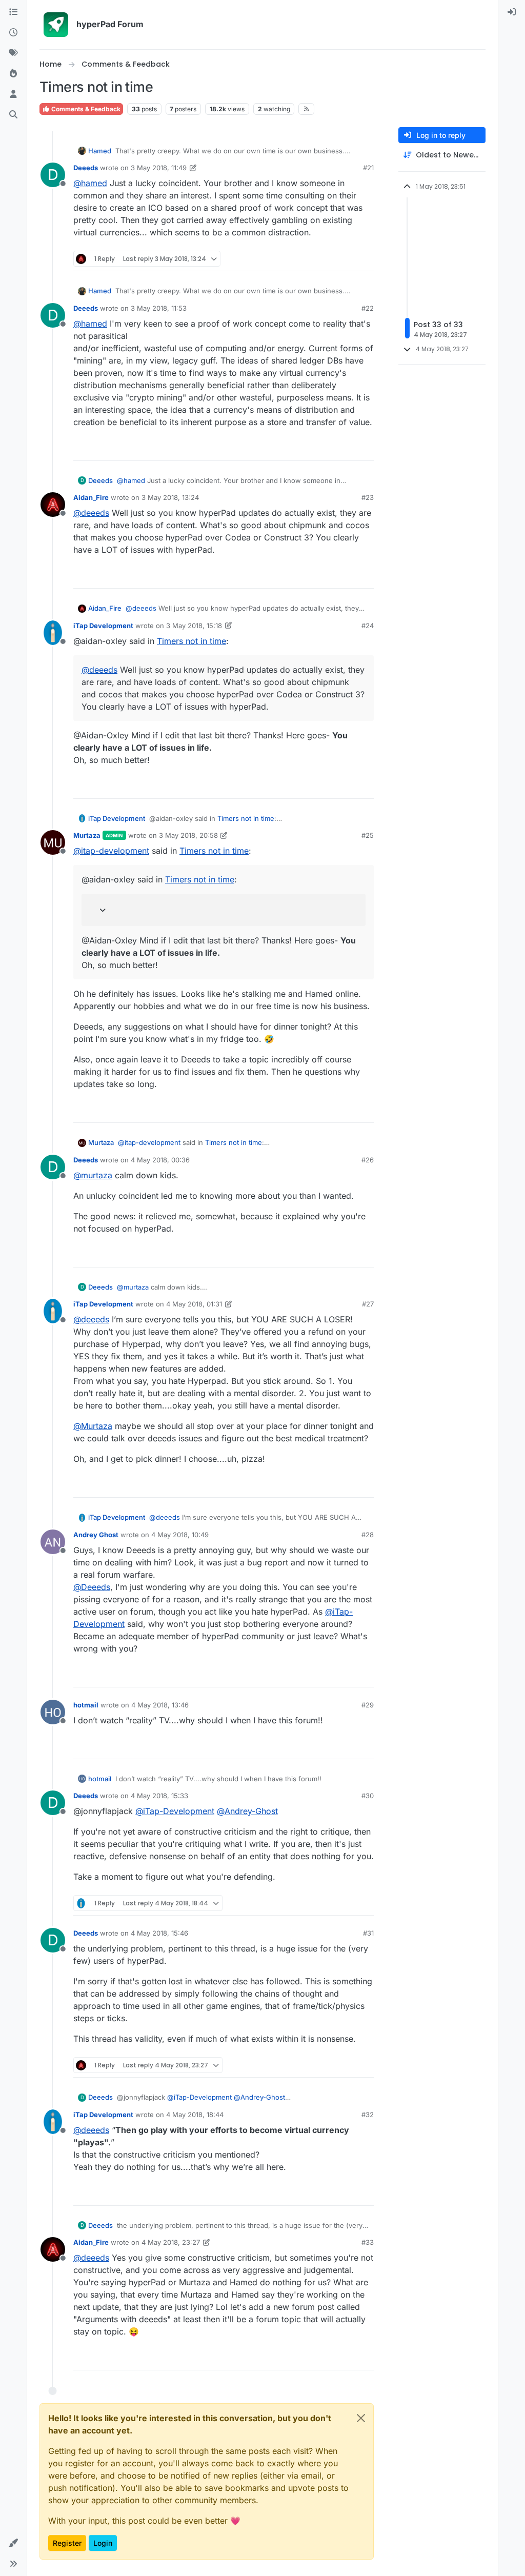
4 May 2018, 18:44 (195, 2115)
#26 (368, 1160)
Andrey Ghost (96, 1535)
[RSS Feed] (306, 109)
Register (67, 2543)
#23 (368, 497)
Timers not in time (191, 641)
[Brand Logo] (56, 25)
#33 (368, 2242)
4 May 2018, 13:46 (160, 1705)
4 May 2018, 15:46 (159, 1933)
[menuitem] (512, 12)
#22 (368, 308)
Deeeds (86, 168)
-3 (345, 1903)
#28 (368, 1535)
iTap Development (103, 626)
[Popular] (13, 74)
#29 (368, 1705)
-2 (345, 1255)
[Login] (512, 12)
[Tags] (13, 53)
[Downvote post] (365, 259)
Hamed (100, 151)
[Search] (13, 115)
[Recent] (13, 33)
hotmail (86, 1705)
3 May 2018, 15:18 (194, 626)
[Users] (13, 94)
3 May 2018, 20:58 (188, 835)
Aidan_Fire (91, 497)
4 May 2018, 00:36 (160, 1160)
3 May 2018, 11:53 (159, 308)
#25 (368, 835)
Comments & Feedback (85, 109)
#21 (368, 168)
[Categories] (13, 12)
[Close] (361, 2418)
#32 (368, 2115)
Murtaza (87, 835)
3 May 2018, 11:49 (159, 168)
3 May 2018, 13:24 (170, 497)
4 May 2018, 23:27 (171, 2242)
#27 (368, 1304)
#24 (368, 626)
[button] (13, 2543)
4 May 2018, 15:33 (159, 1796)
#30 (368, 1796)
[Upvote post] (329, 259)
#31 (368, 1933)
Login (103, 2543)
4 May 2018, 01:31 (194, 1304)
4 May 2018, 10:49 (180, 1535)
